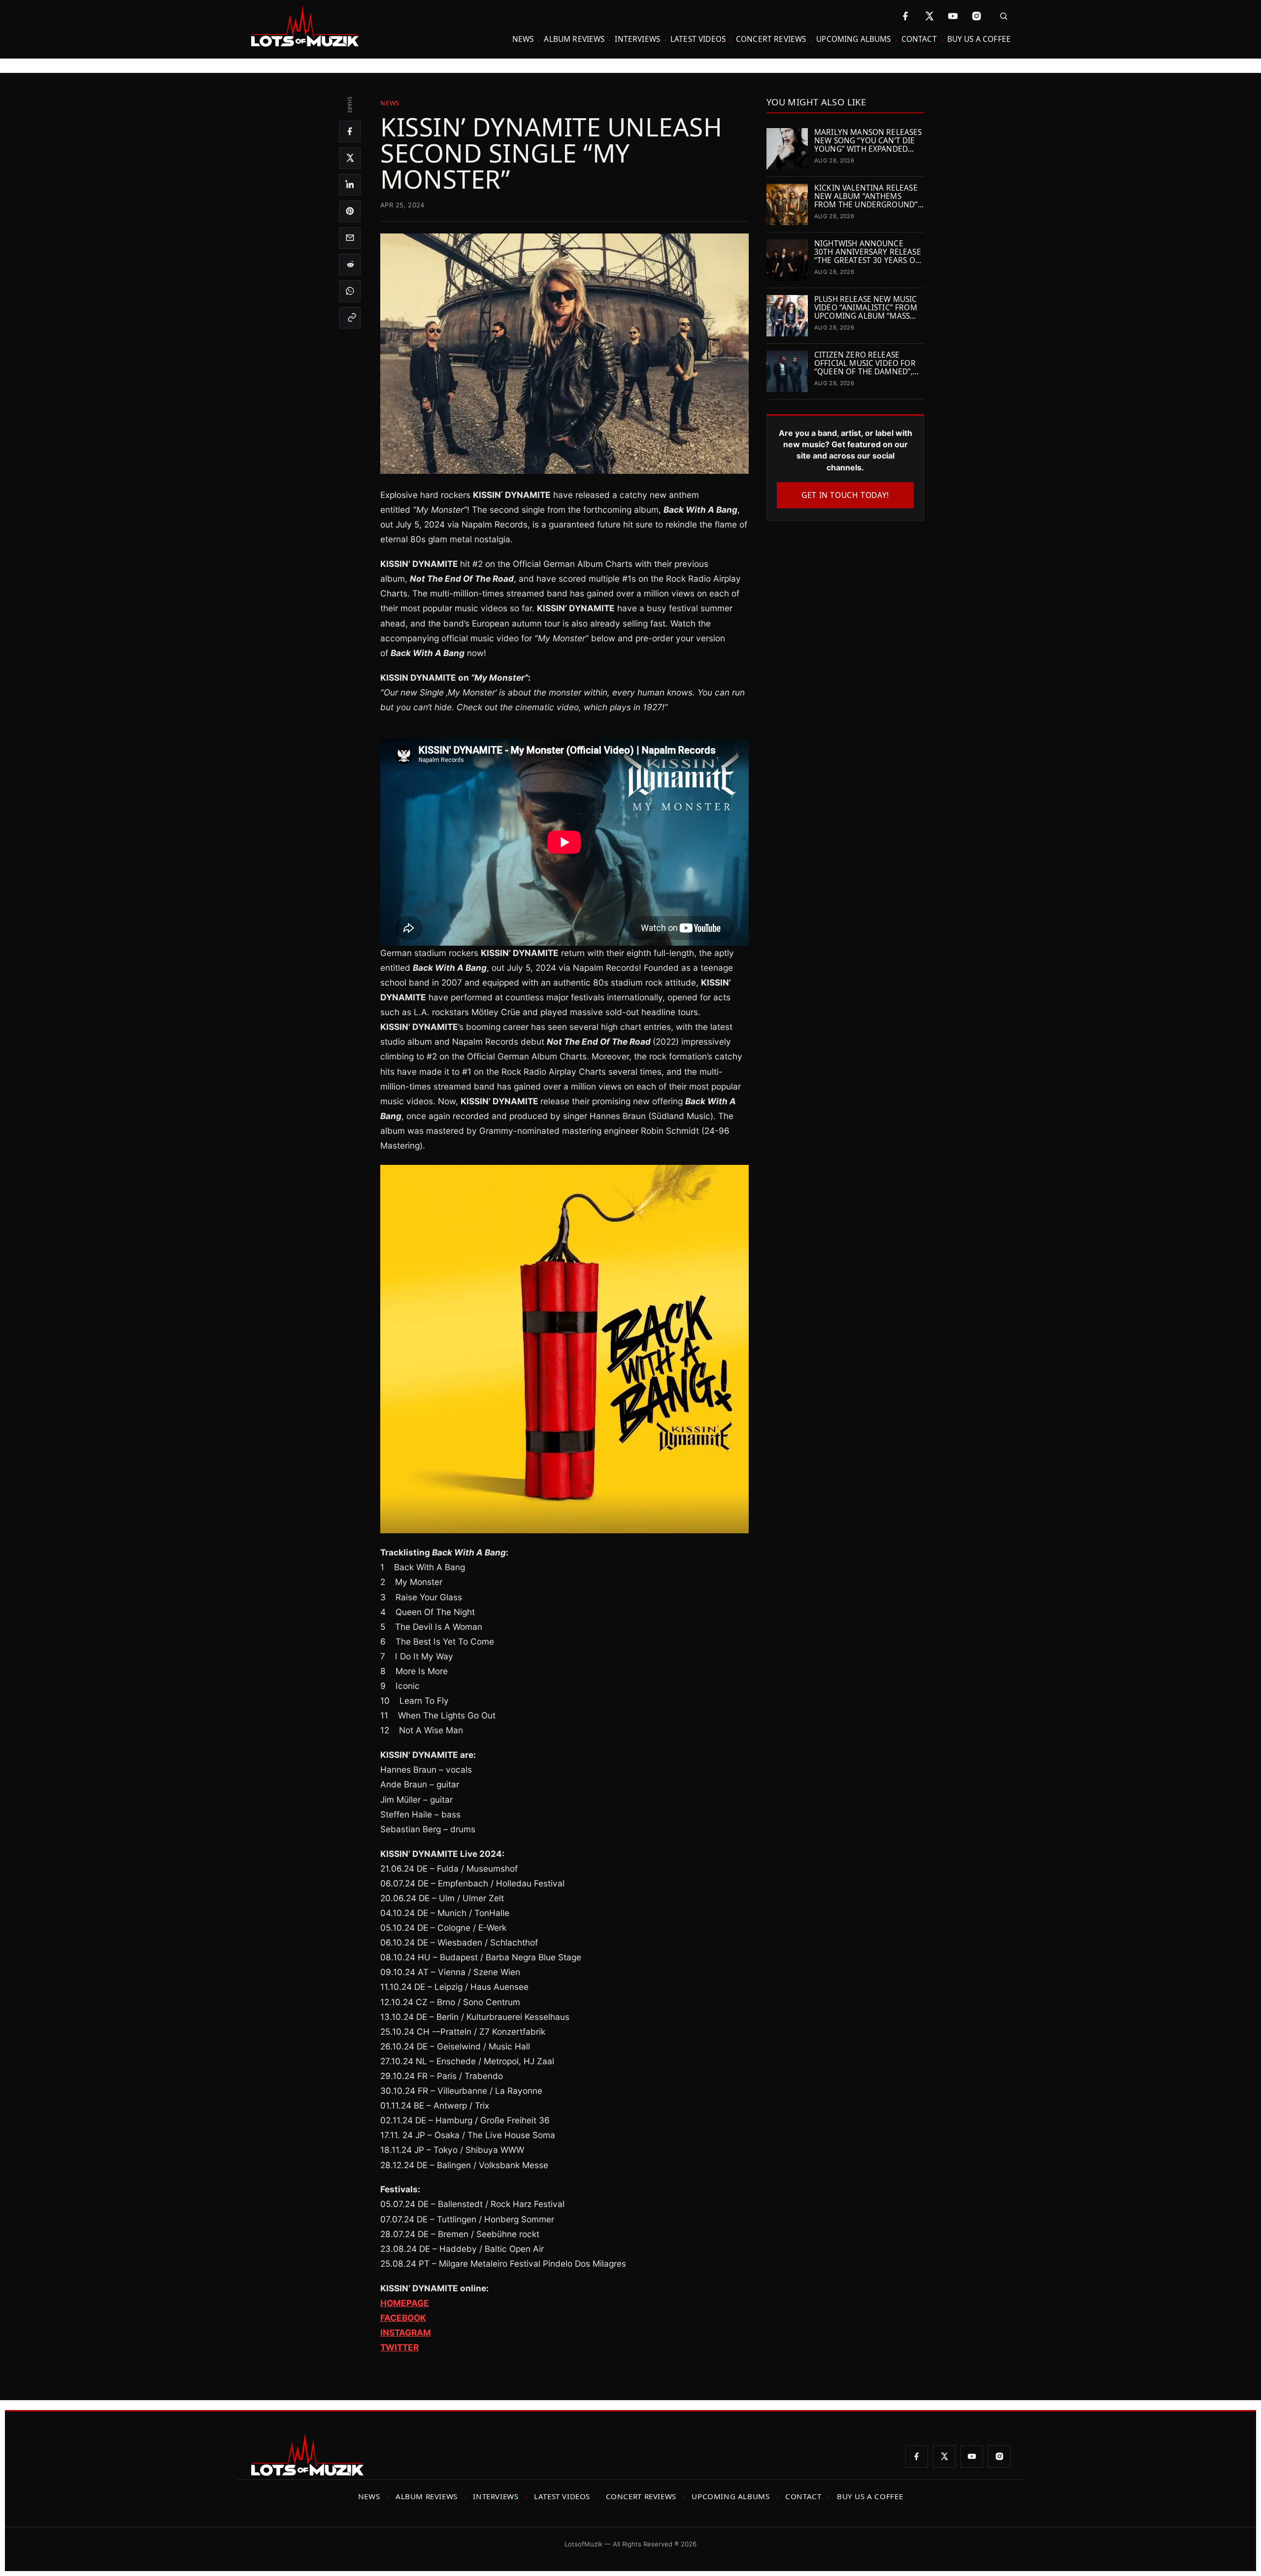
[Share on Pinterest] (350, 211)
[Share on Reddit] (350, 264)
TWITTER (399, 2347)
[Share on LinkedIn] (350, 185)
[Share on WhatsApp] (350, 291)
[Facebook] (905, 16)
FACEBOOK (403, 2318)
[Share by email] (350, 238)
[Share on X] (350, 158)
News (523, 39)
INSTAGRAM (406, 2332)
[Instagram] (976, 16)
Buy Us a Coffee (979, 39)
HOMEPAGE (405, 2303)
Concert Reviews (771, 39)
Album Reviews (574, 39)
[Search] (1001, 16)
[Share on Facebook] (350, 132)
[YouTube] (953, 16)
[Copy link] (350, 318)
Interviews (637, 39)
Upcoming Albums (853, 39)
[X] (929, 16)
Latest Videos (698, 39)
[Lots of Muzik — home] (305, 27)
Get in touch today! (845, 495)
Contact (919, 39)
